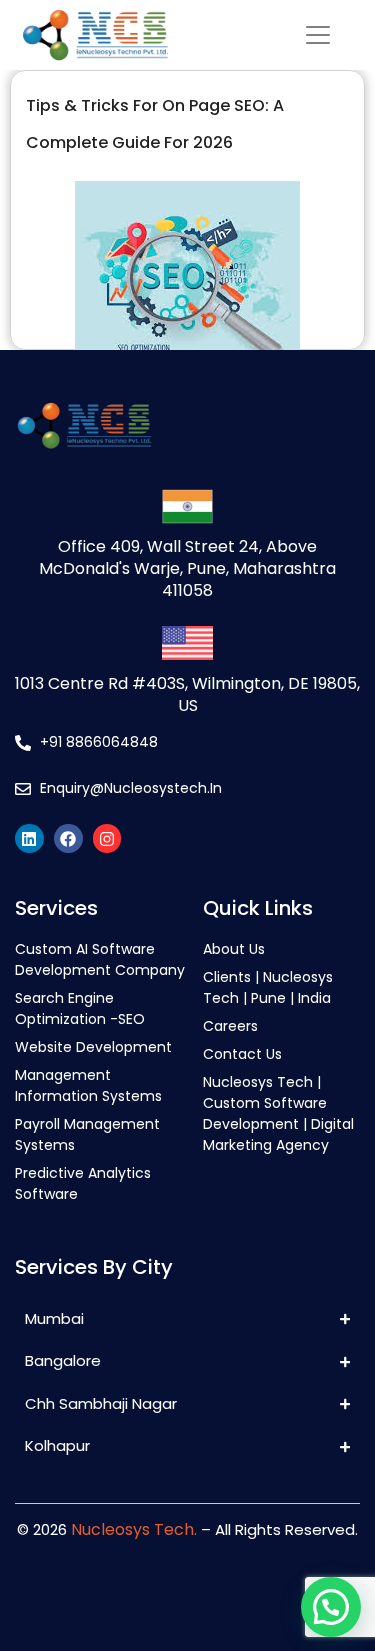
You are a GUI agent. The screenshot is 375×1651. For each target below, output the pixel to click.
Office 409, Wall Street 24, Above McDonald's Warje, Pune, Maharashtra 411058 (187, 568)
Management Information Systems (88, 1085)
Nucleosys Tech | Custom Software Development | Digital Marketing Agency (278, 1113)
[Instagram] (107, 838)
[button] (331, 1607)
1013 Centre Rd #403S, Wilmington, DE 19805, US (187, 694)
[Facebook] (68, 838)
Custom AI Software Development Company (100, 959)
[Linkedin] (29, 838)
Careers (230, 1026)
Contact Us (242, 1054)
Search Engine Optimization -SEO (80, 1008)
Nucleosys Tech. (134, 1529)
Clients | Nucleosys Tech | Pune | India (268, 987)
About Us (234, 949)
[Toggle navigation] (318, 35)
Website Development (93, 1047)
